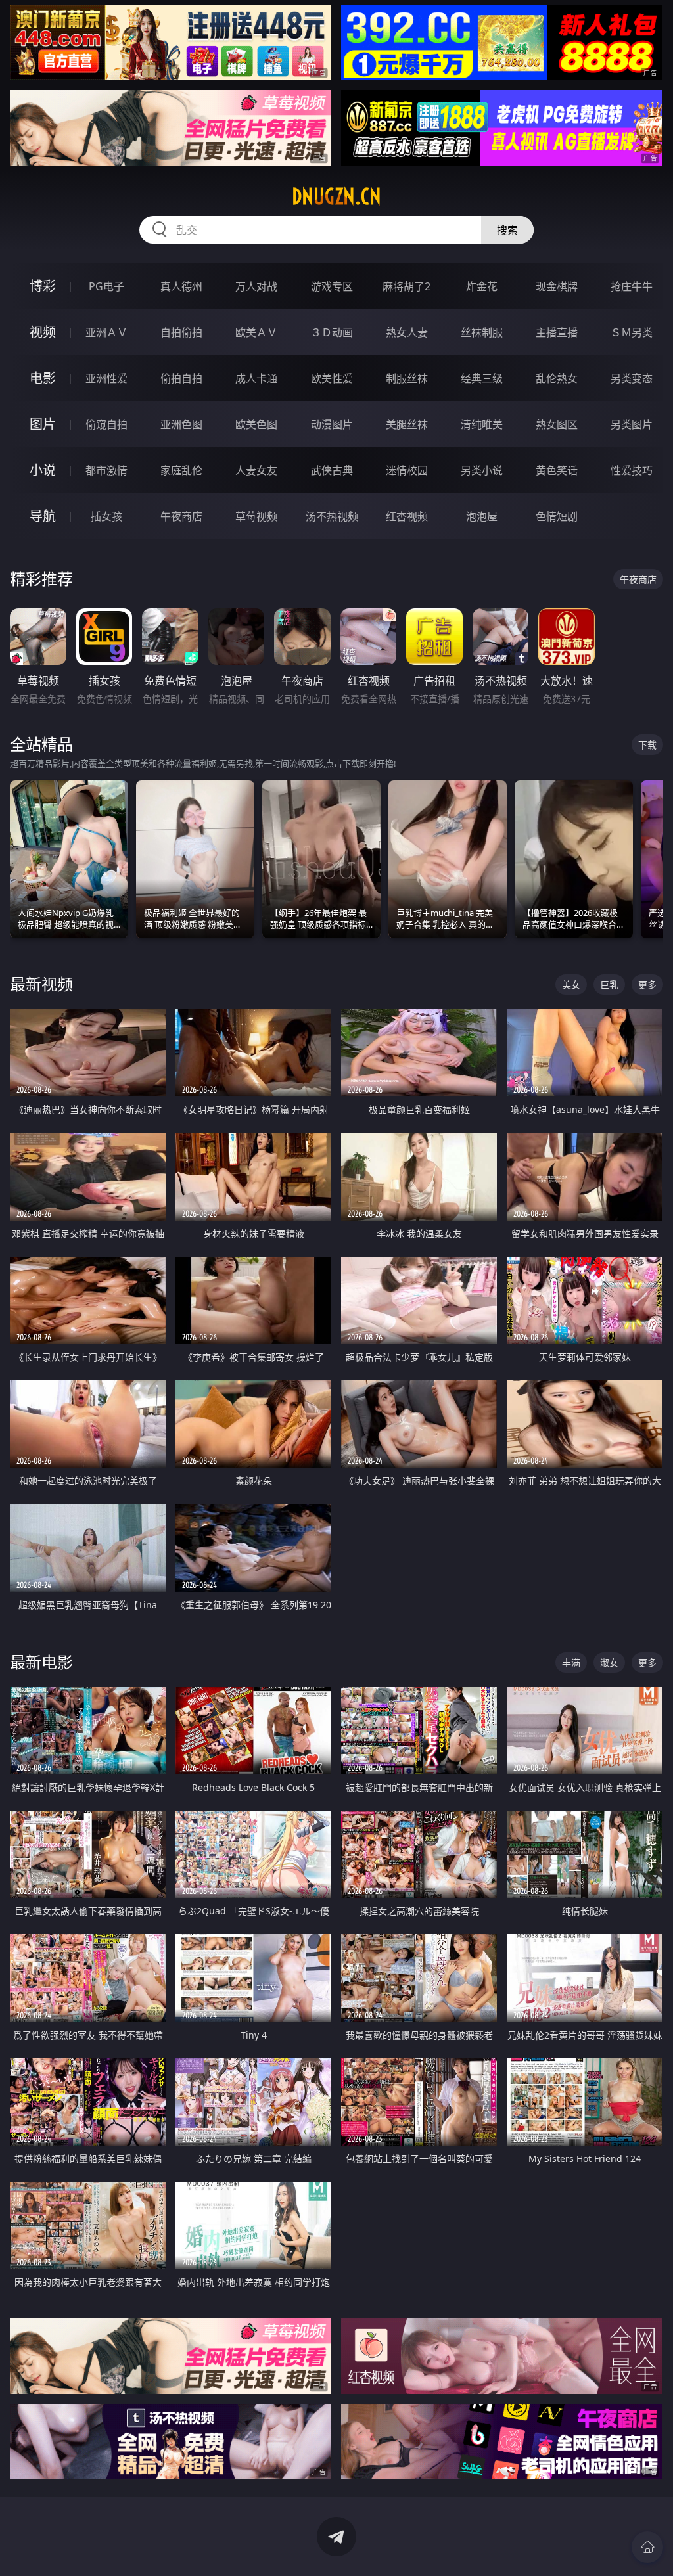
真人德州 (181, 286)
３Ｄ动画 (332, 332)
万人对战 (256, 286)
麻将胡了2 (406, 286)
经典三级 (482, 378)
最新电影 (41, 1662)
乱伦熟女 (557, 378)
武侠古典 (332, 470)
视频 (43, 332)
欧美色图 (256, 424)
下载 (647, 745)
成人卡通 (256, 378)
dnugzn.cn (336, 196)
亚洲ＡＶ (106, 332)
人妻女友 (256, 470)
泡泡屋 (482, 516)
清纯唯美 (482, 424)
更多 (647, 984)
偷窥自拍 (106, 424)
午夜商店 (181, 516)
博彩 (43, 286)
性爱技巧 (632, 470)
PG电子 (106, 286)
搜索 (507, 230)
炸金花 (482, 286)
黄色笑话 (557, 470)
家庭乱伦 (181, 470)
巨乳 (609, 984)
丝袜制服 (482, 332)
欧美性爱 (332, 378)
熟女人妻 (407, 332)
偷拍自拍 (181, 378)
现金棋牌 (557, 286)
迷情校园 (407, 470)
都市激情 (106, 470)
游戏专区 (332, 286)
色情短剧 (557, 516)
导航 (43, 516)
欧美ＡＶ (256, 332)
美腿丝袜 (407, 424)
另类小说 (482, 470)
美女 (571, 984)
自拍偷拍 (181, 332)
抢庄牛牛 (632, 286)
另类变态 (632, 378)
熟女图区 (557, 424)
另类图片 (632, 424)
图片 (43, 424)
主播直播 (557, 332)
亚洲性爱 (106, 378)
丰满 (571, 1662)
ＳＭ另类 (632, 332)
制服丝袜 (407, 378)
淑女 (609, 1662)
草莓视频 (256, 516)
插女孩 (106, 516)
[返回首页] (647, 2547)
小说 (43, 470)
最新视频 (41, 984)
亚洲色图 (181, 424)
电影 (43, 378)
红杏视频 (407, 516)
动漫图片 (332, 424)
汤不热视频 (332, 516)
